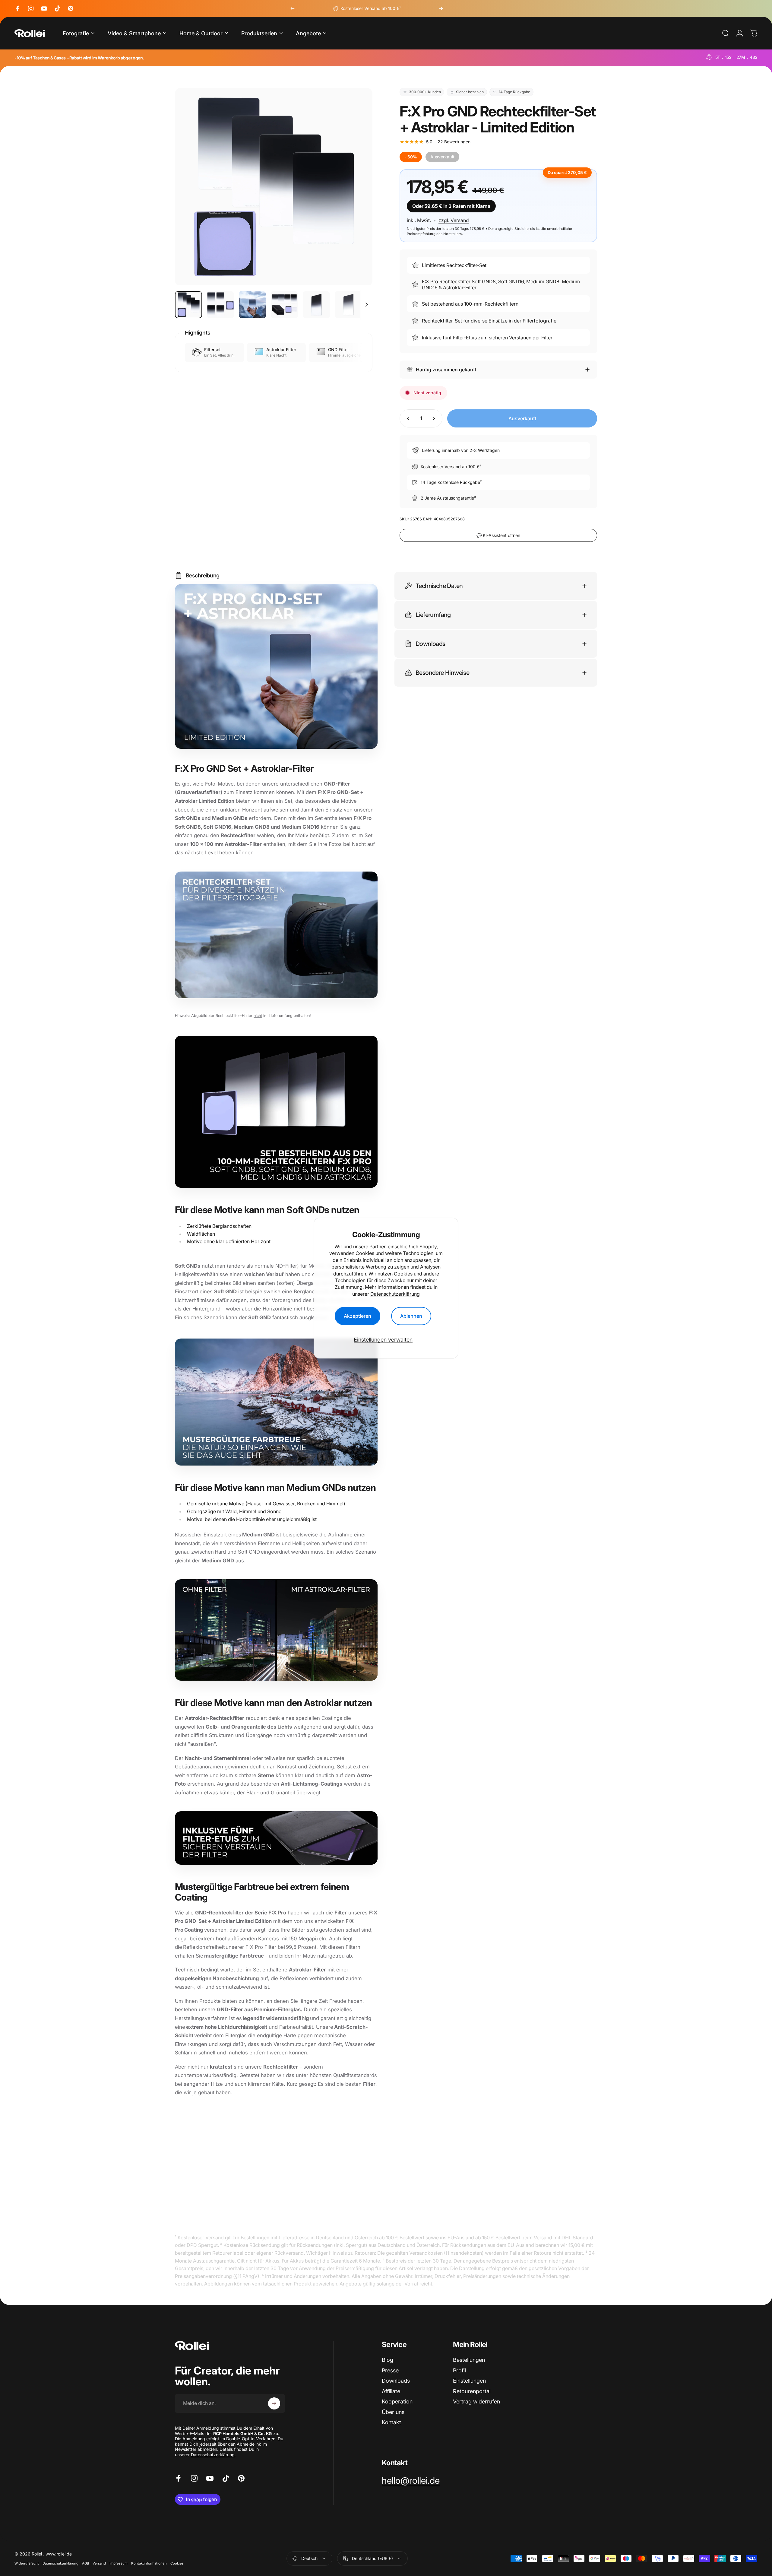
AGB (85, 2563)
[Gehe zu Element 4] (284, 305)
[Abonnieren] (274, 2403)
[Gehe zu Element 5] (316, 305)
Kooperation (397, 2401)
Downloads (396, 2381)
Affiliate (391, 2391)
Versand (99, 2563)
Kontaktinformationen (149, 2563)
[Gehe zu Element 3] (252, 305)
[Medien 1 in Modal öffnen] (274, 187)
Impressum (119, 2563)
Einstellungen (469, 2381)
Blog (388, 2360)
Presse (390, 2370)
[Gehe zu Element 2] (220, 305)
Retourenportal (472, 2391)
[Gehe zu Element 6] (348, 305)
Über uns (393, 2412)
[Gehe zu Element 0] (188, 305)
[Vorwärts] (441, 8)
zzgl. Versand (454, 220)
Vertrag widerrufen (476, 2401)
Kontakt (391, 2422)
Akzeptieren (358, 1316)
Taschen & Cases (49, 58)
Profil (459, 2370)
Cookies (177, 2563)
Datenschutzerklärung (395, 1294)
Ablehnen (411, 1316)
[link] (411, 2481)
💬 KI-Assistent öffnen (498, 535)
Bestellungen (469, 2360)
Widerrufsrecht (27, 2563)
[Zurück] (293, 8)
